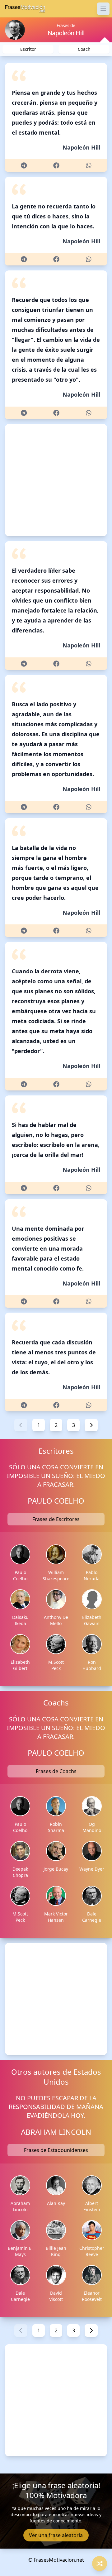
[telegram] (24, 165)
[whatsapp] (89, 165)
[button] (21, 1425)
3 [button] (74, 1425)
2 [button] (56, 1425)
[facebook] (56, 165)
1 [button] (39, 1425)
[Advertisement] (56, 480)
